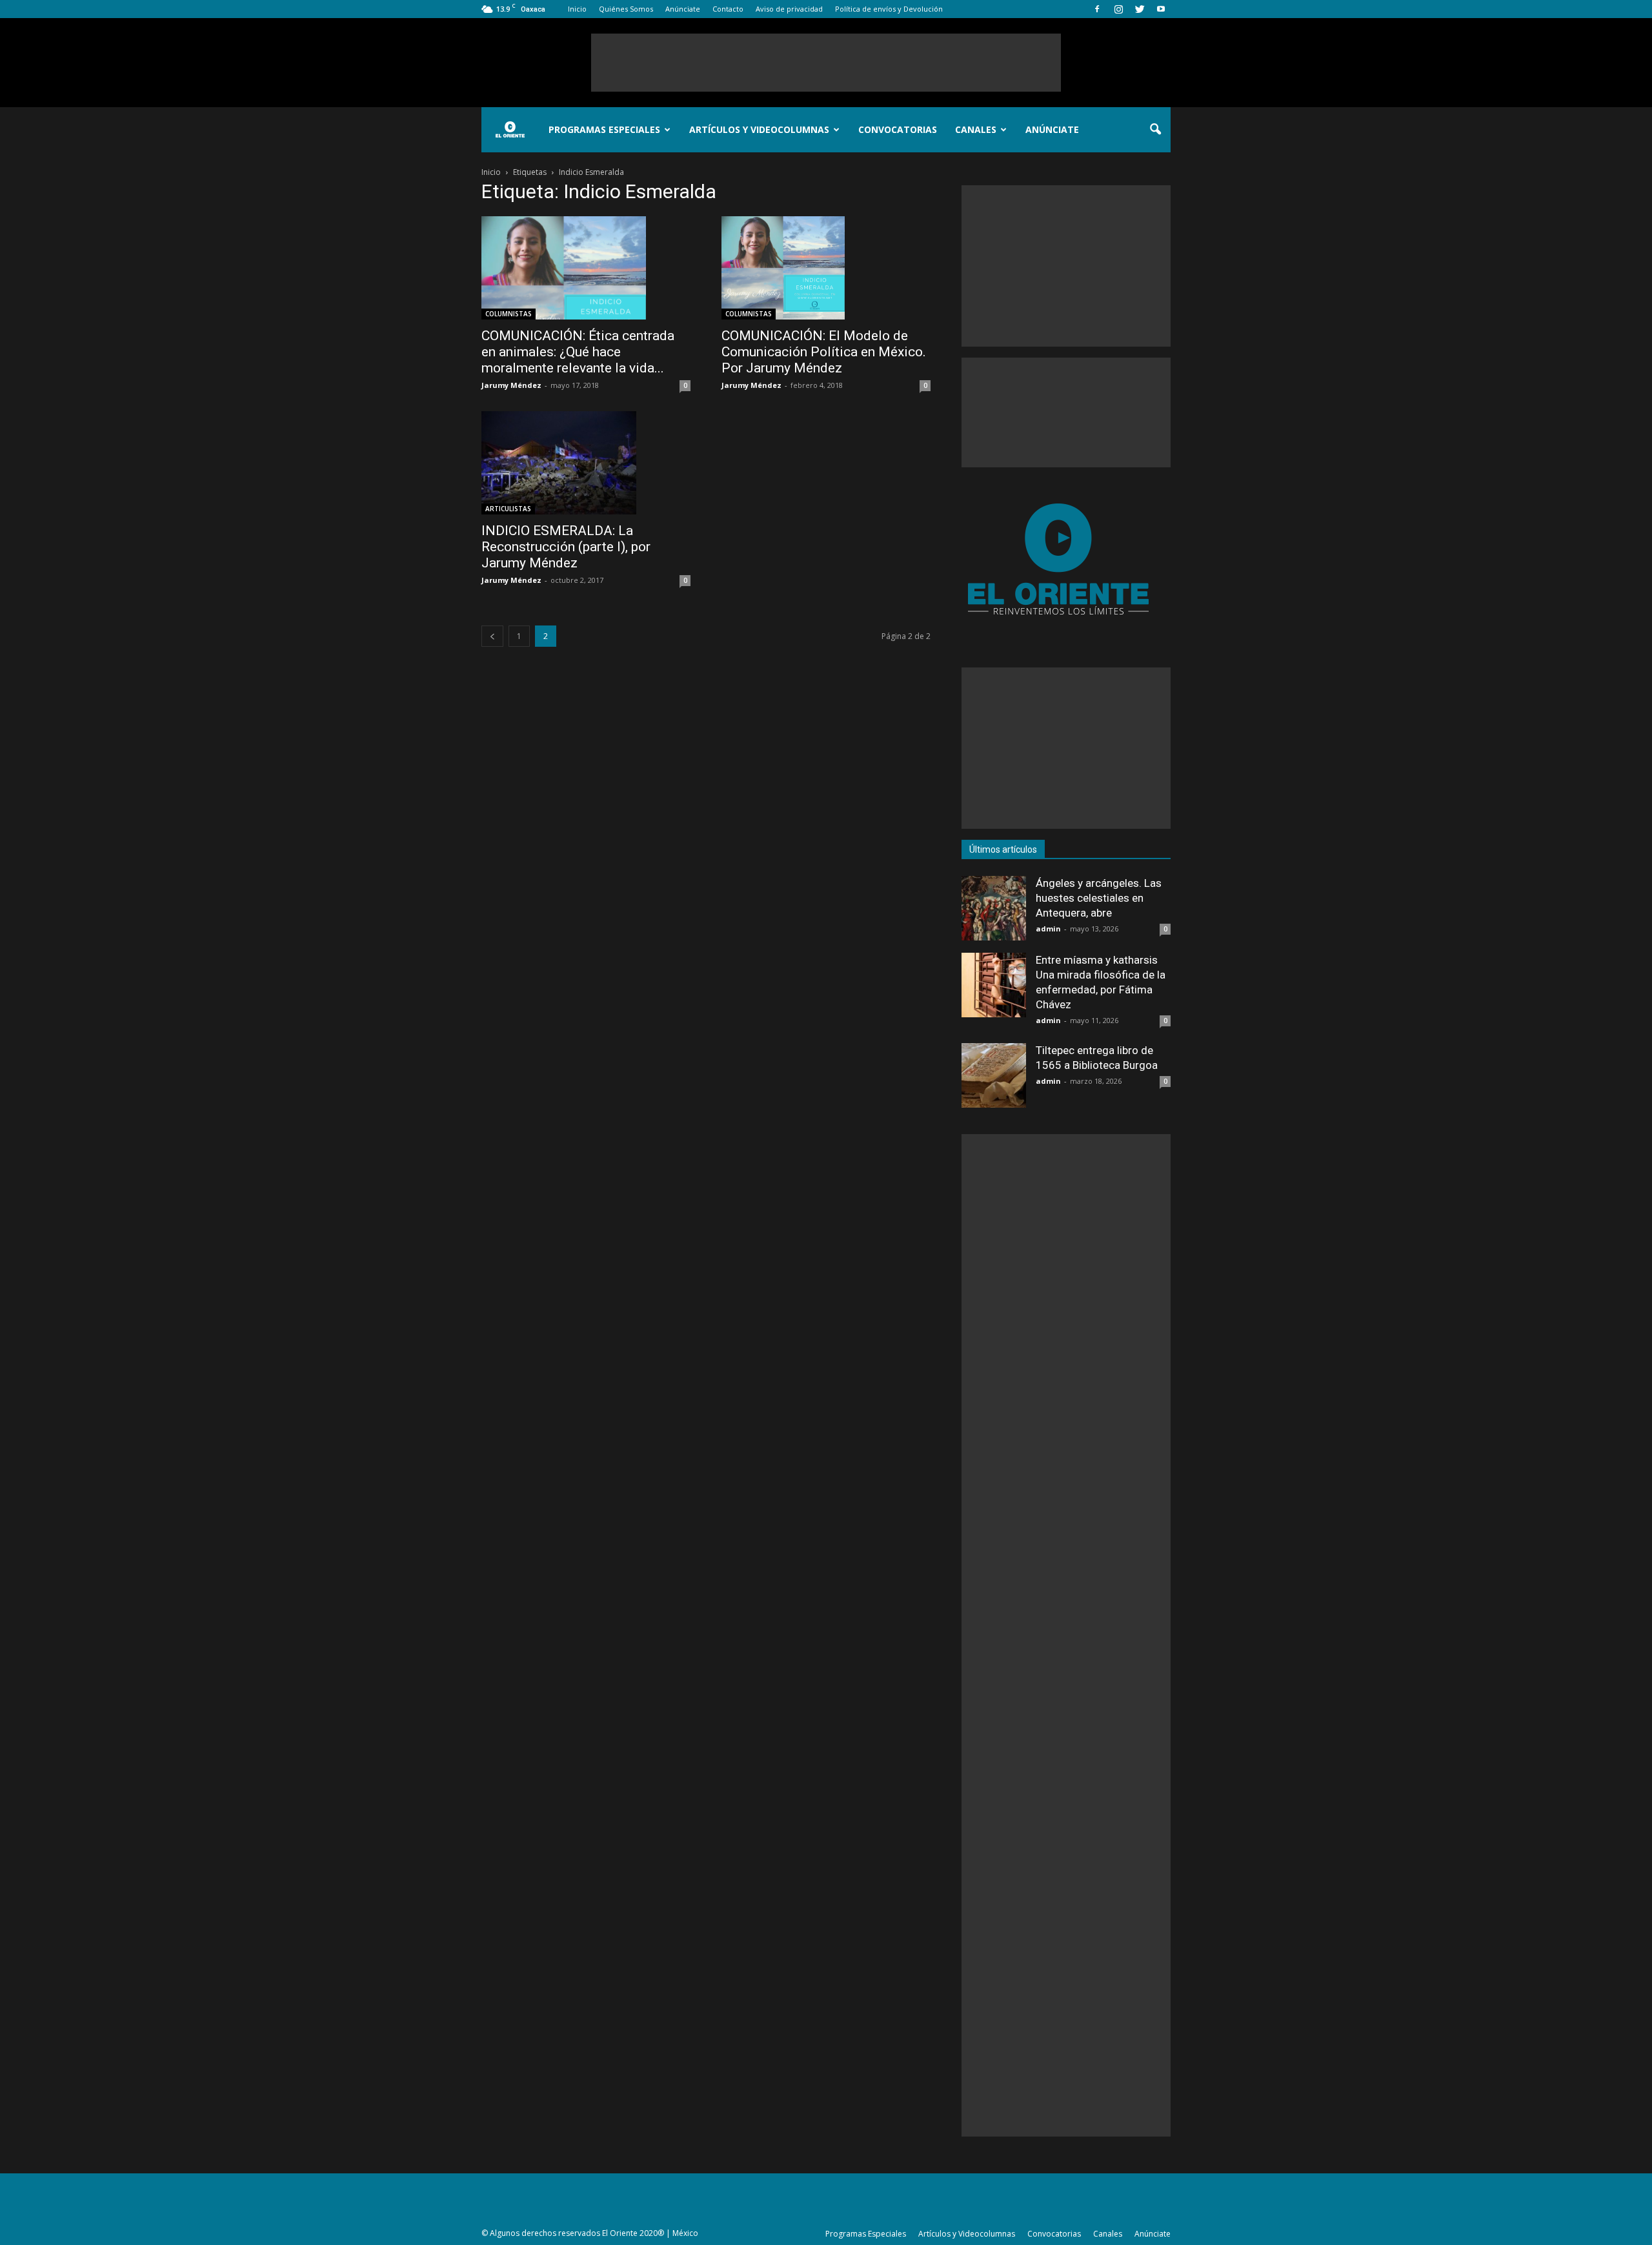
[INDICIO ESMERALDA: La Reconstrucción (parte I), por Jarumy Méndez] (586, 463)
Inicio (577, 9)
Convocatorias (898, 129)
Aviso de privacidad (789, 9)
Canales (976, 129)
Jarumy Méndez (511, 385)
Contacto (728, 9)
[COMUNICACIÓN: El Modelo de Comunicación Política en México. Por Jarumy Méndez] (826, 268)
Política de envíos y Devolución (889, 9)
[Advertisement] (826, 63)
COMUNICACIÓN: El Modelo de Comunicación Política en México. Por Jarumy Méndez (824, 352)
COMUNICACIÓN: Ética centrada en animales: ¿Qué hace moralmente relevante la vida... (578, 352)
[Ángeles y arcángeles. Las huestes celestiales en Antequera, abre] (994, 908)
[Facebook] (1097, 9)
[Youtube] (1161, 9)
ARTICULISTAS (508, 509)
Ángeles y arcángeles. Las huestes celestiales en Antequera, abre (1099, 898)
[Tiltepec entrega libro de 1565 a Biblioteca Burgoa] (994, 1075)
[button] (1155, 130)
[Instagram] (1118, 9)
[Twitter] (1140, 9)
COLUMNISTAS (509, 314)
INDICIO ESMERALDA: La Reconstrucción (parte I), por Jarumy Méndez (566, 547)
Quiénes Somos (626, 9)
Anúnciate (683, 9)
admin (1048, 929)
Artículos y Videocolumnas (759, 129)
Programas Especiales (604, 129)
